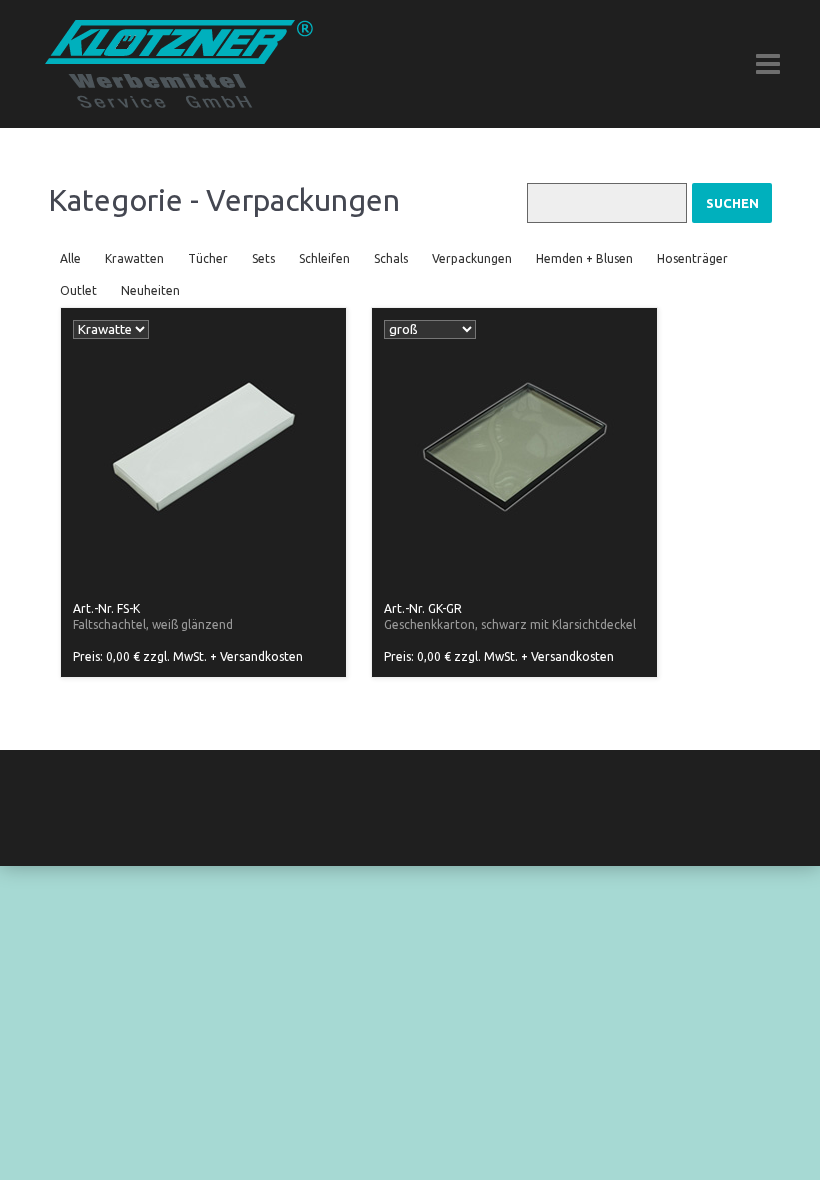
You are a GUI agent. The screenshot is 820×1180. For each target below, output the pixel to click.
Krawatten (134, 258)
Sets (263, 258)
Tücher (208, 258)
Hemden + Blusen (584, 258)
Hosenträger (692, 258)
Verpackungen (472, 258)
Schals (391, 258)
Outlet (78, 290)
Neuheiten (150, 290)
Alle (70, 258)
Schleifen (324, 258)
